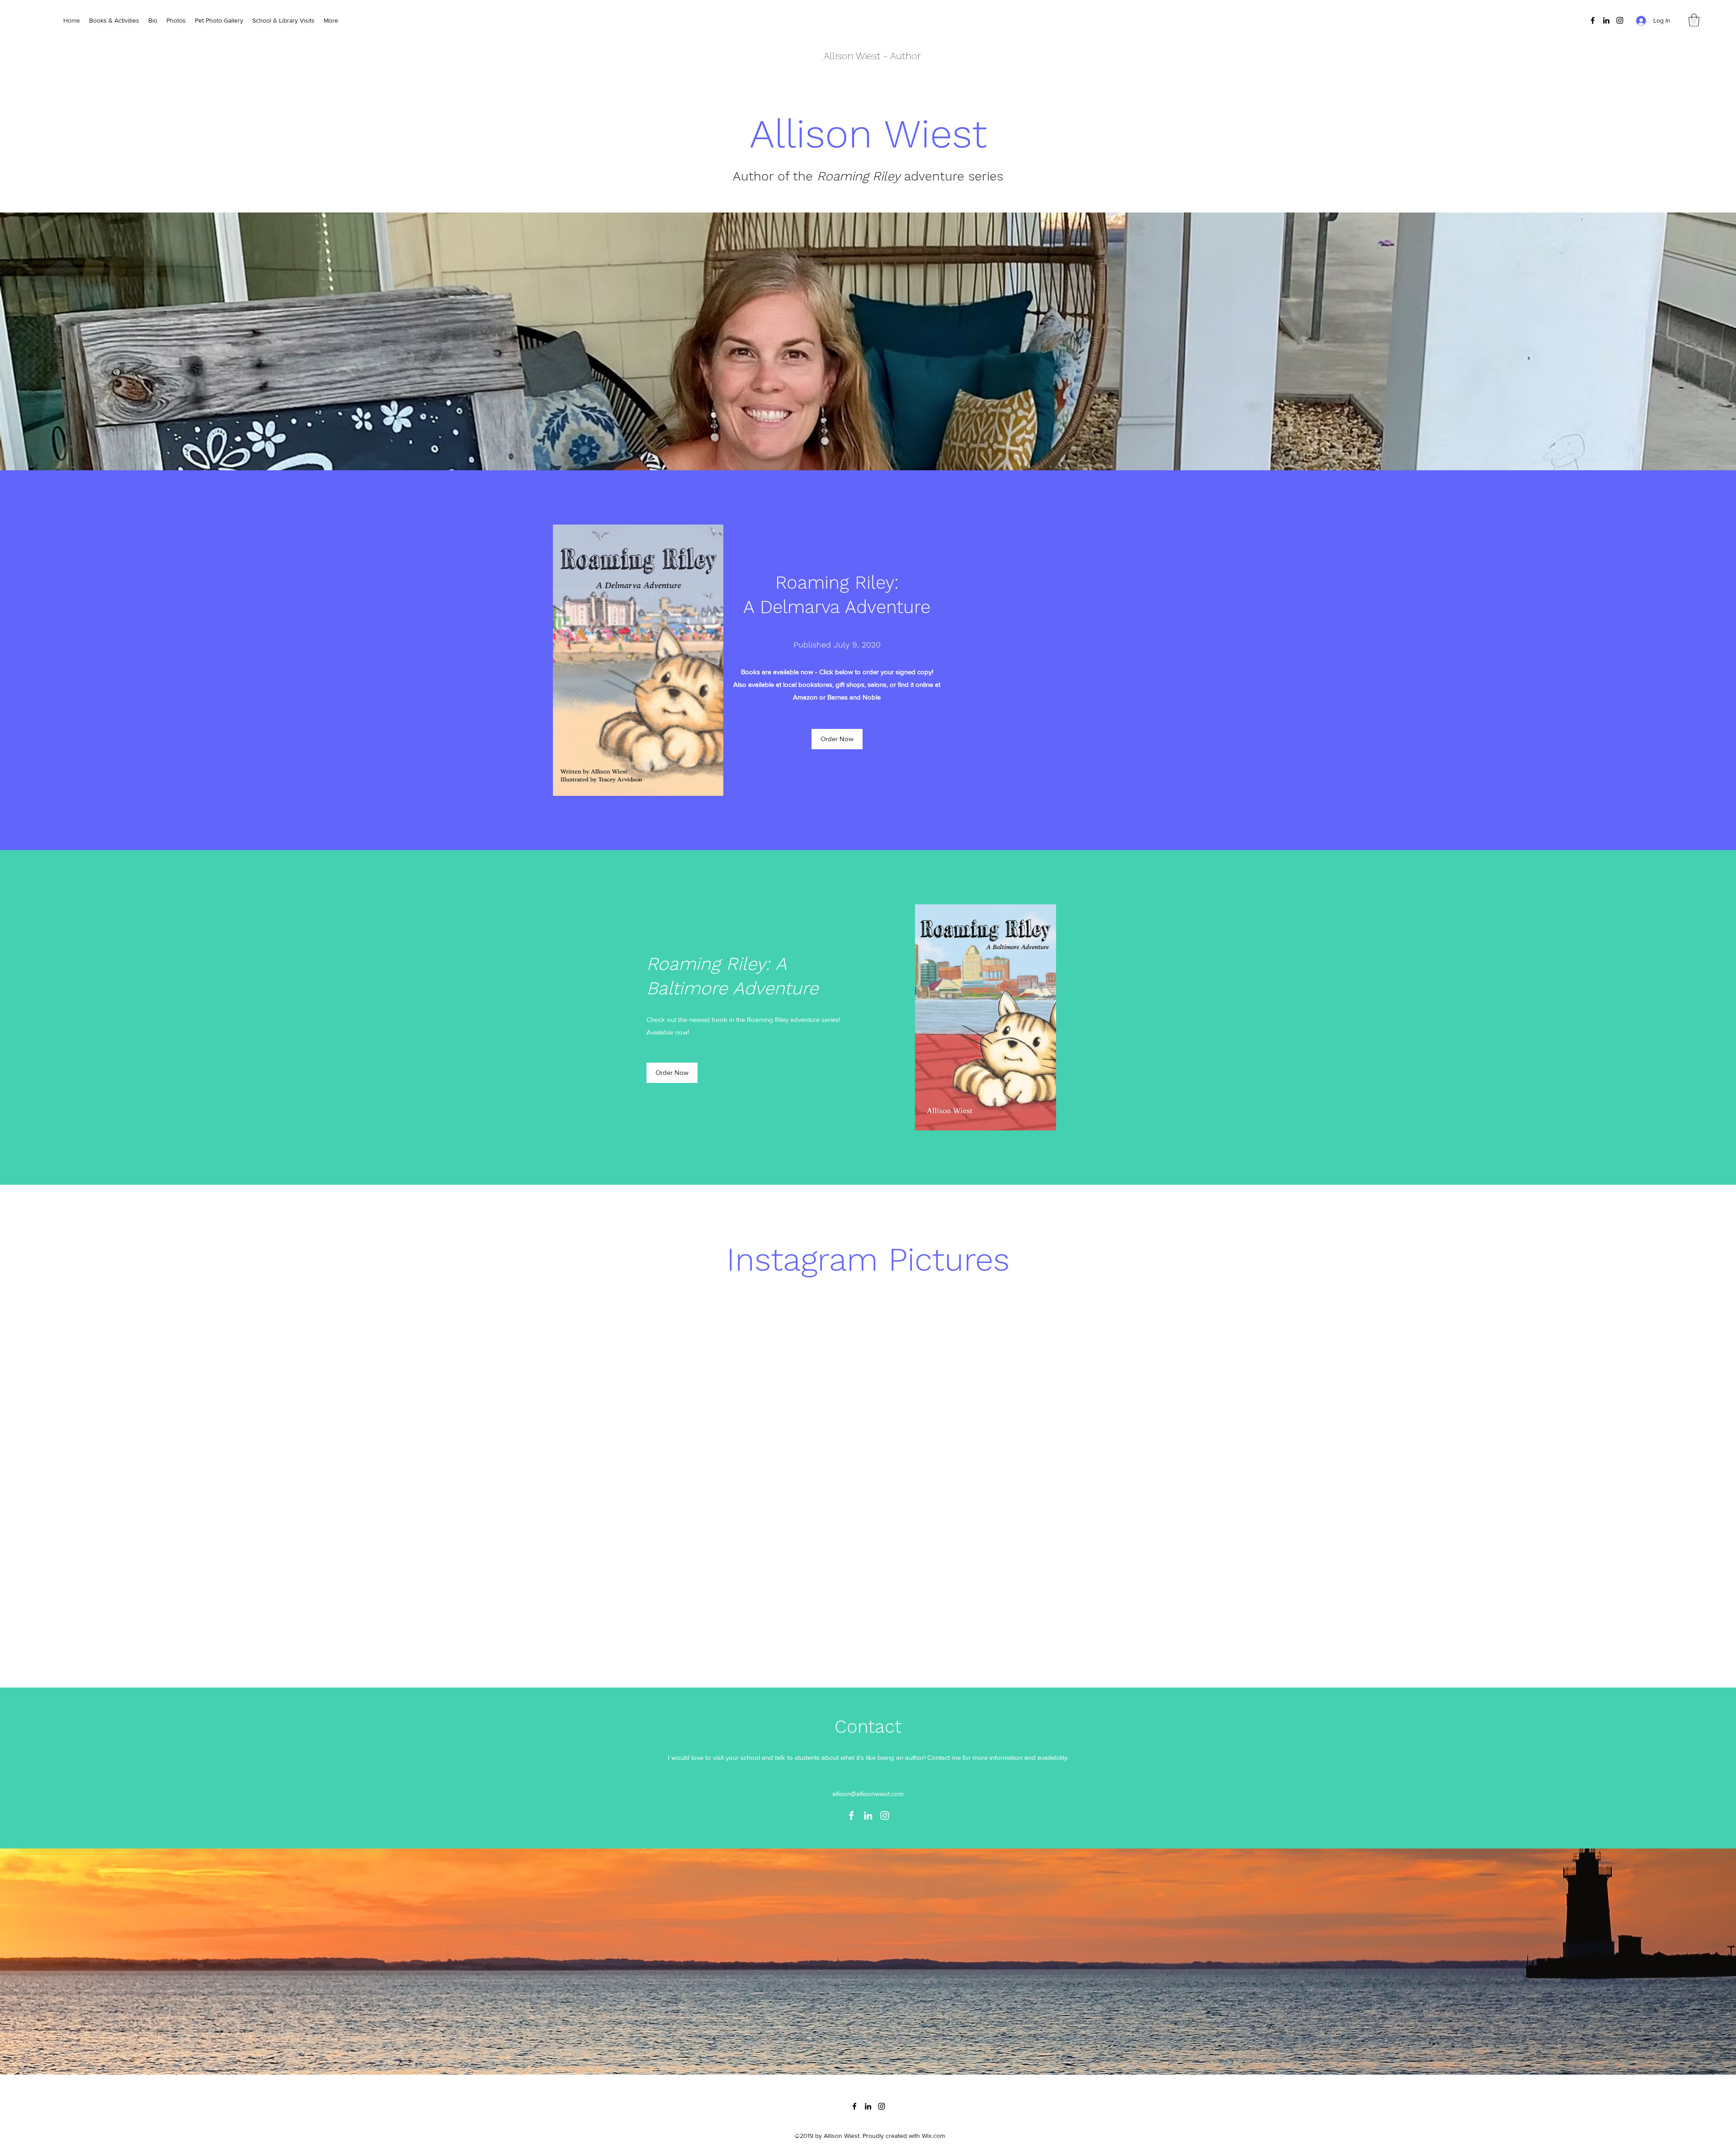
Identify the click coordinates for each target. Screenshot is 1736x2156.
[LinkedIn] (1606, 20)
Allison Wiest (852, 56)
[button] (1694, 20)
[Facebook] (1593, 20)
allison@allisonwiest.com (868, 1794)
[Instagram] (1620, 20)
